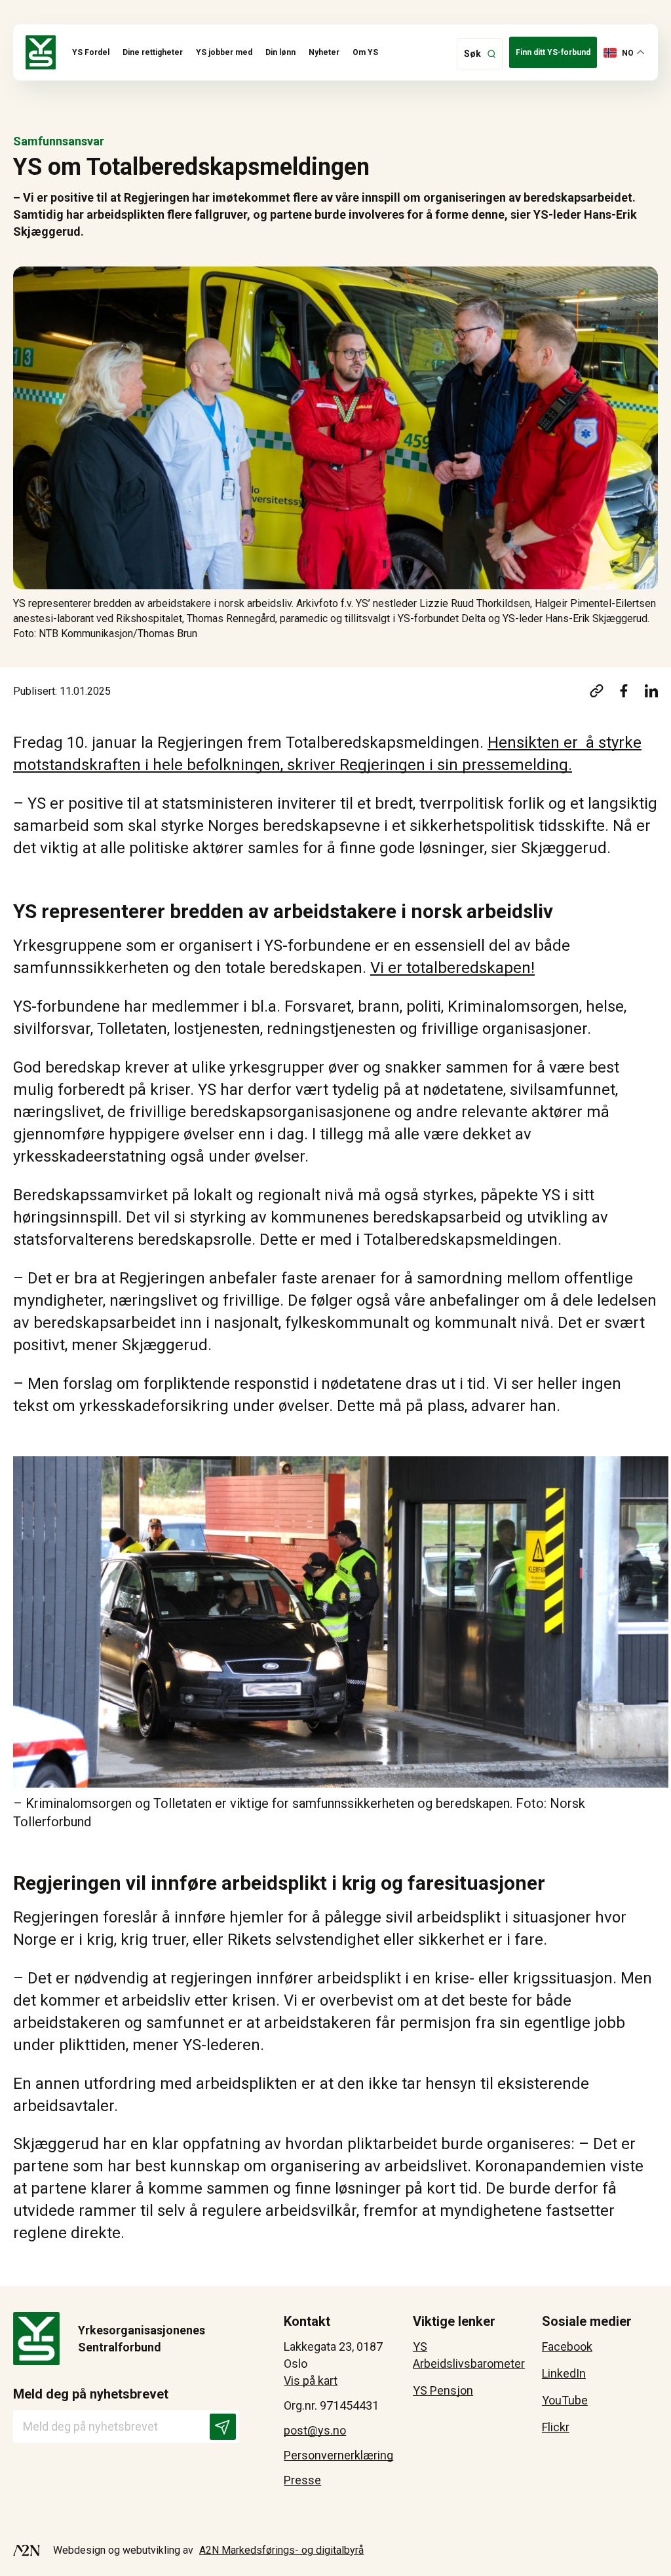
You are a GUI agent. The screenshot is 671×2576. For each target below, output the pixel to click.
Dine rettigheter (153, 52)
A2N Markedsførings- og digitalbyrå (281, 2550)
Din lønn (280, 52)
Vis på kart (311, 2381)
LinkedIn (564, 2373)
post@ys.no (315, 2430)
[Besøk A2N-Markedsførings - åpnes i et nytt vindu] (27, 2550)
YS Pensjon (443, 2390)
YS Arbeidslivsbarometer (469, 2355)
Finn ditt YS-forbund (553, 52)
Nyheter (324, 52)
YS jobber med (224, 52)
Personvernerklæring (338, 2455)
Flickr (556, 2427)
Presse (302, 2480)
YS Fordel (91, 52)
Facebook (567, 2346)
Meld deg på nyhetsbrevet (91, 2394)
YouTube (565, 2400)
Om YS (365, 52)
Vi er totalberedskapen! (452, 968)
